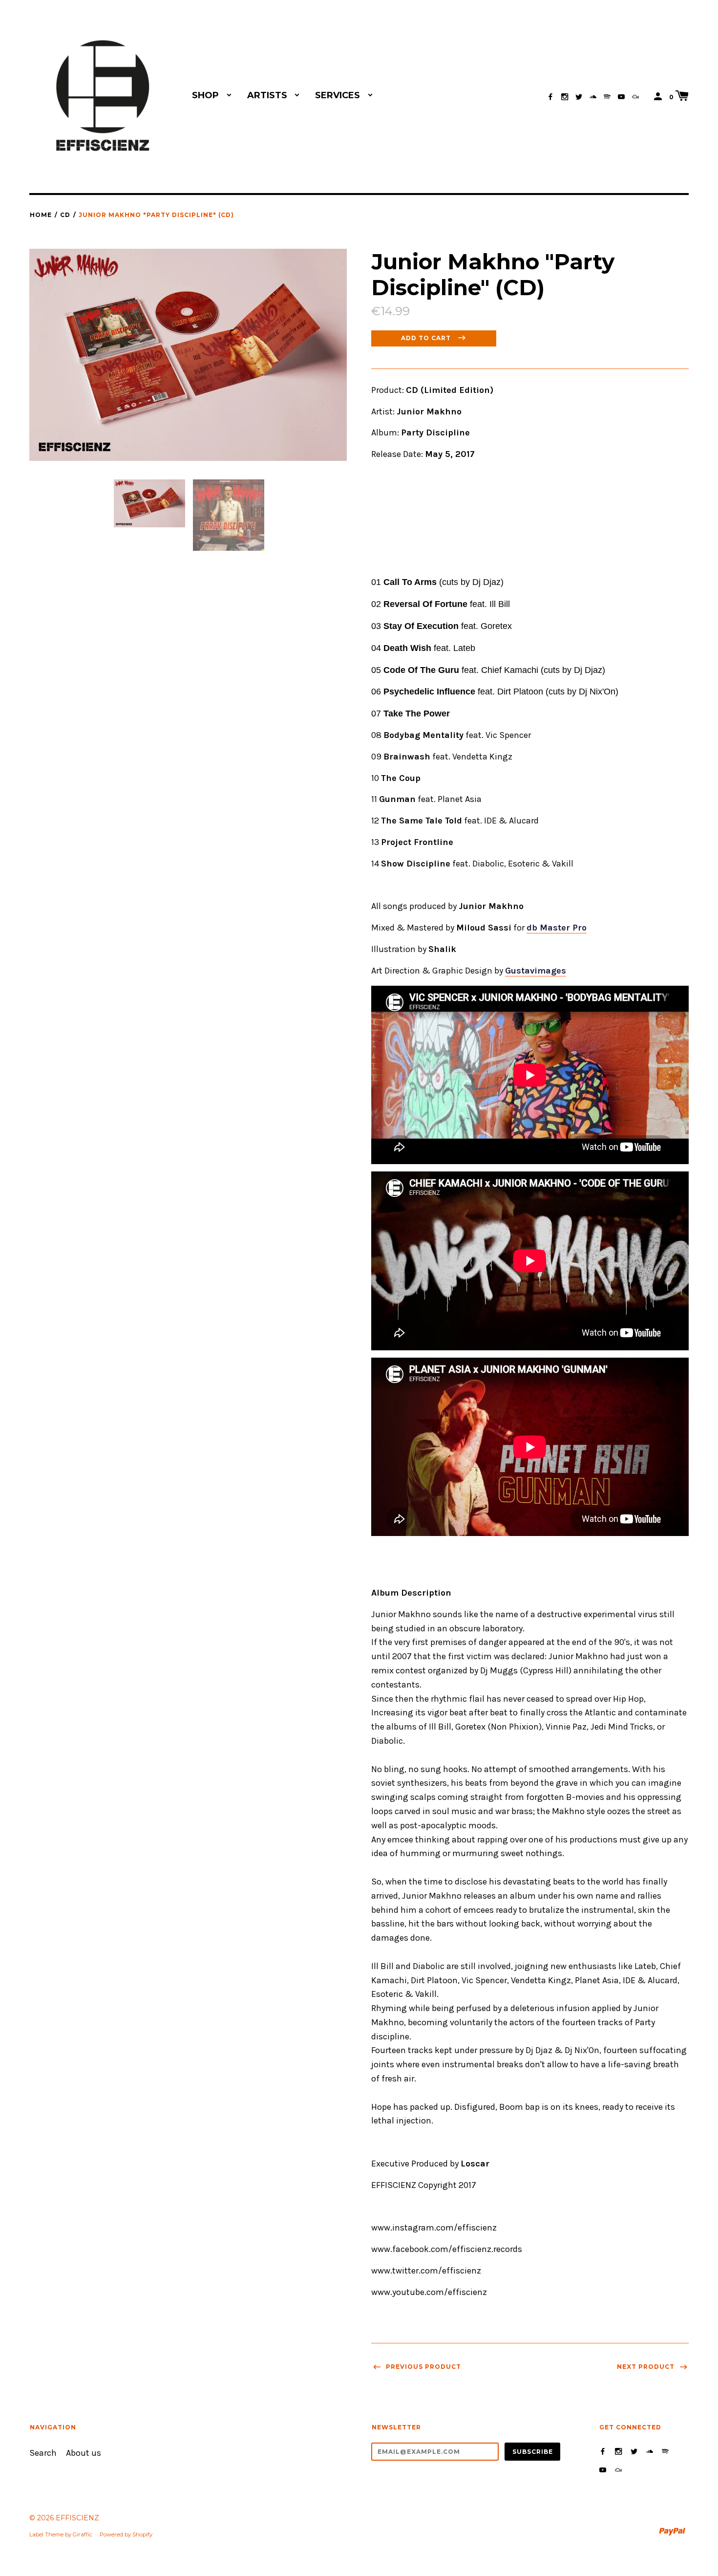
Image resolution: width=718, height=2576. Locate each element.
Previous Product (422, 2367)
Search (43, 2453)
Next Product (647, 2367)
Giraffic (83, 2534)
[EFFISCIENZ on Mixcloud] (635, 97)
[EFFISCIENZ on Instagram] (565, 97)
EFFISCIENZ (77, 2518)
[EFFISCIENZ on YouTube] (621, 97)
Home (41, 215)
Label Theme (46, 2534)
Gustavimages (536, 971)
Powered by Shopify (126, 2534)
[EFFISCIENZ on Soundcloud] (593, 97)
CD (65, 215)
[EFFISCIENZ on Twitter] (579, 97)
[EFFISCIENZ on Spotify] (607, 97)
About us (84, 2453)
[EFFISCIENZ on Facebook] (550, 97)
